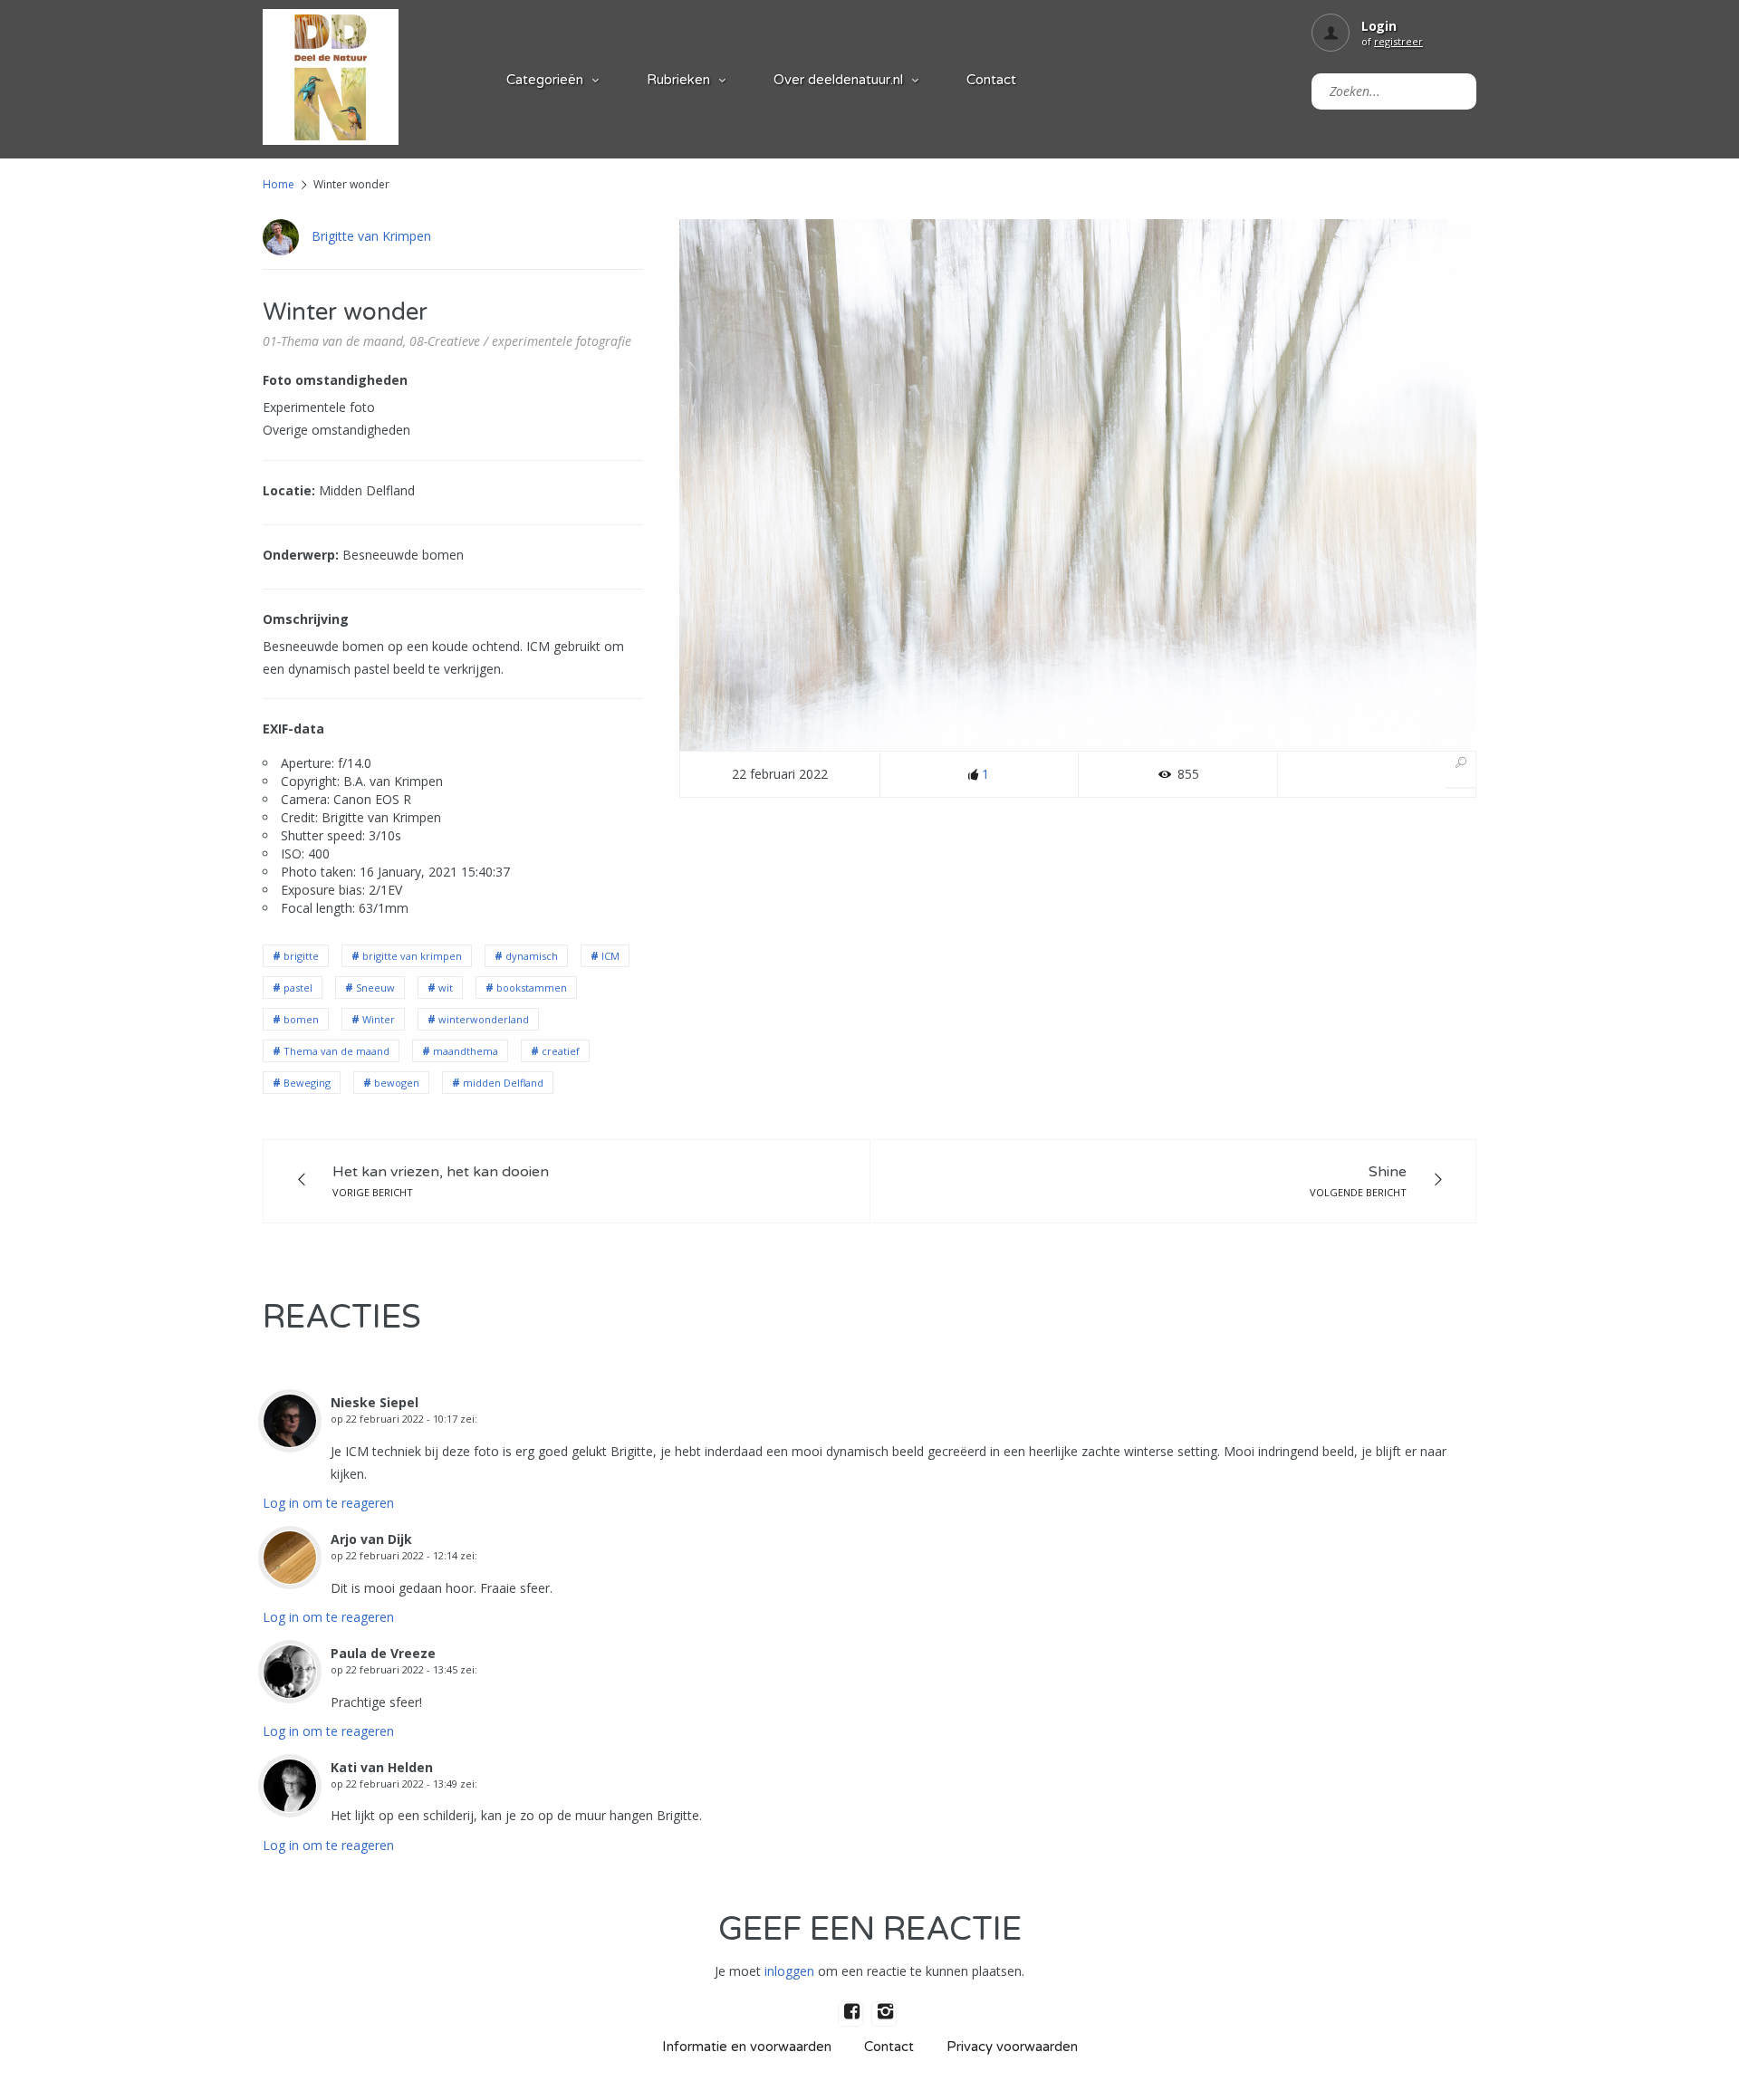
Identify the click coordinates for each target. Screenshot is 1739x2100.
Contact (991, 80)
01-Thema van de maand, (334, 341)
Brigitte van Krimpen (371, 236)
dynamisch (532, 956)
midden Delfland (503, 1083)
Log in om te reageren (328, 1503)
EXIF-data (293, 729)
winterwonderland (484, 1019)
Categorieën (545, 80)
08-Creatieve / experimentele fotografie (520, 341)
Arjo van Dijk (371, 1539)
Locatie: (289, 490)
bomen (301, 1019)
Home (279, 184)
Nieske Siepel (375, 1402)
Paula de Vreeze (383, 1653)
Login (1379, 26)
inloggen (789, 1971)
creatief (561, 1051)
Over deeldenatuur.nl (838, 80)
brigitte (301, 956)
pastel (298, 988)
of (1392, 41)
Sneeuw (375, 988)
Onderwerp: (301, 555)
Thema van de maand (336, 1051)
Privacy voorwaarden (1012, 2047)
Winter (379, 1019)
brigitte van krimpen (412, 956)
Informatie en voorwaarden (747, 2047)
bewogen (397, 1083)
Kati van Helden (382, 1767)
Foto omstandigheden (335, 380)
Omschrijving (306, 619)
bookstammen (532, 988)
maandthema (466, 1051)
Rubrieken (678, 80)
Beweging (307, 1083)
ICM (610, 956)
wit (446, 988)
